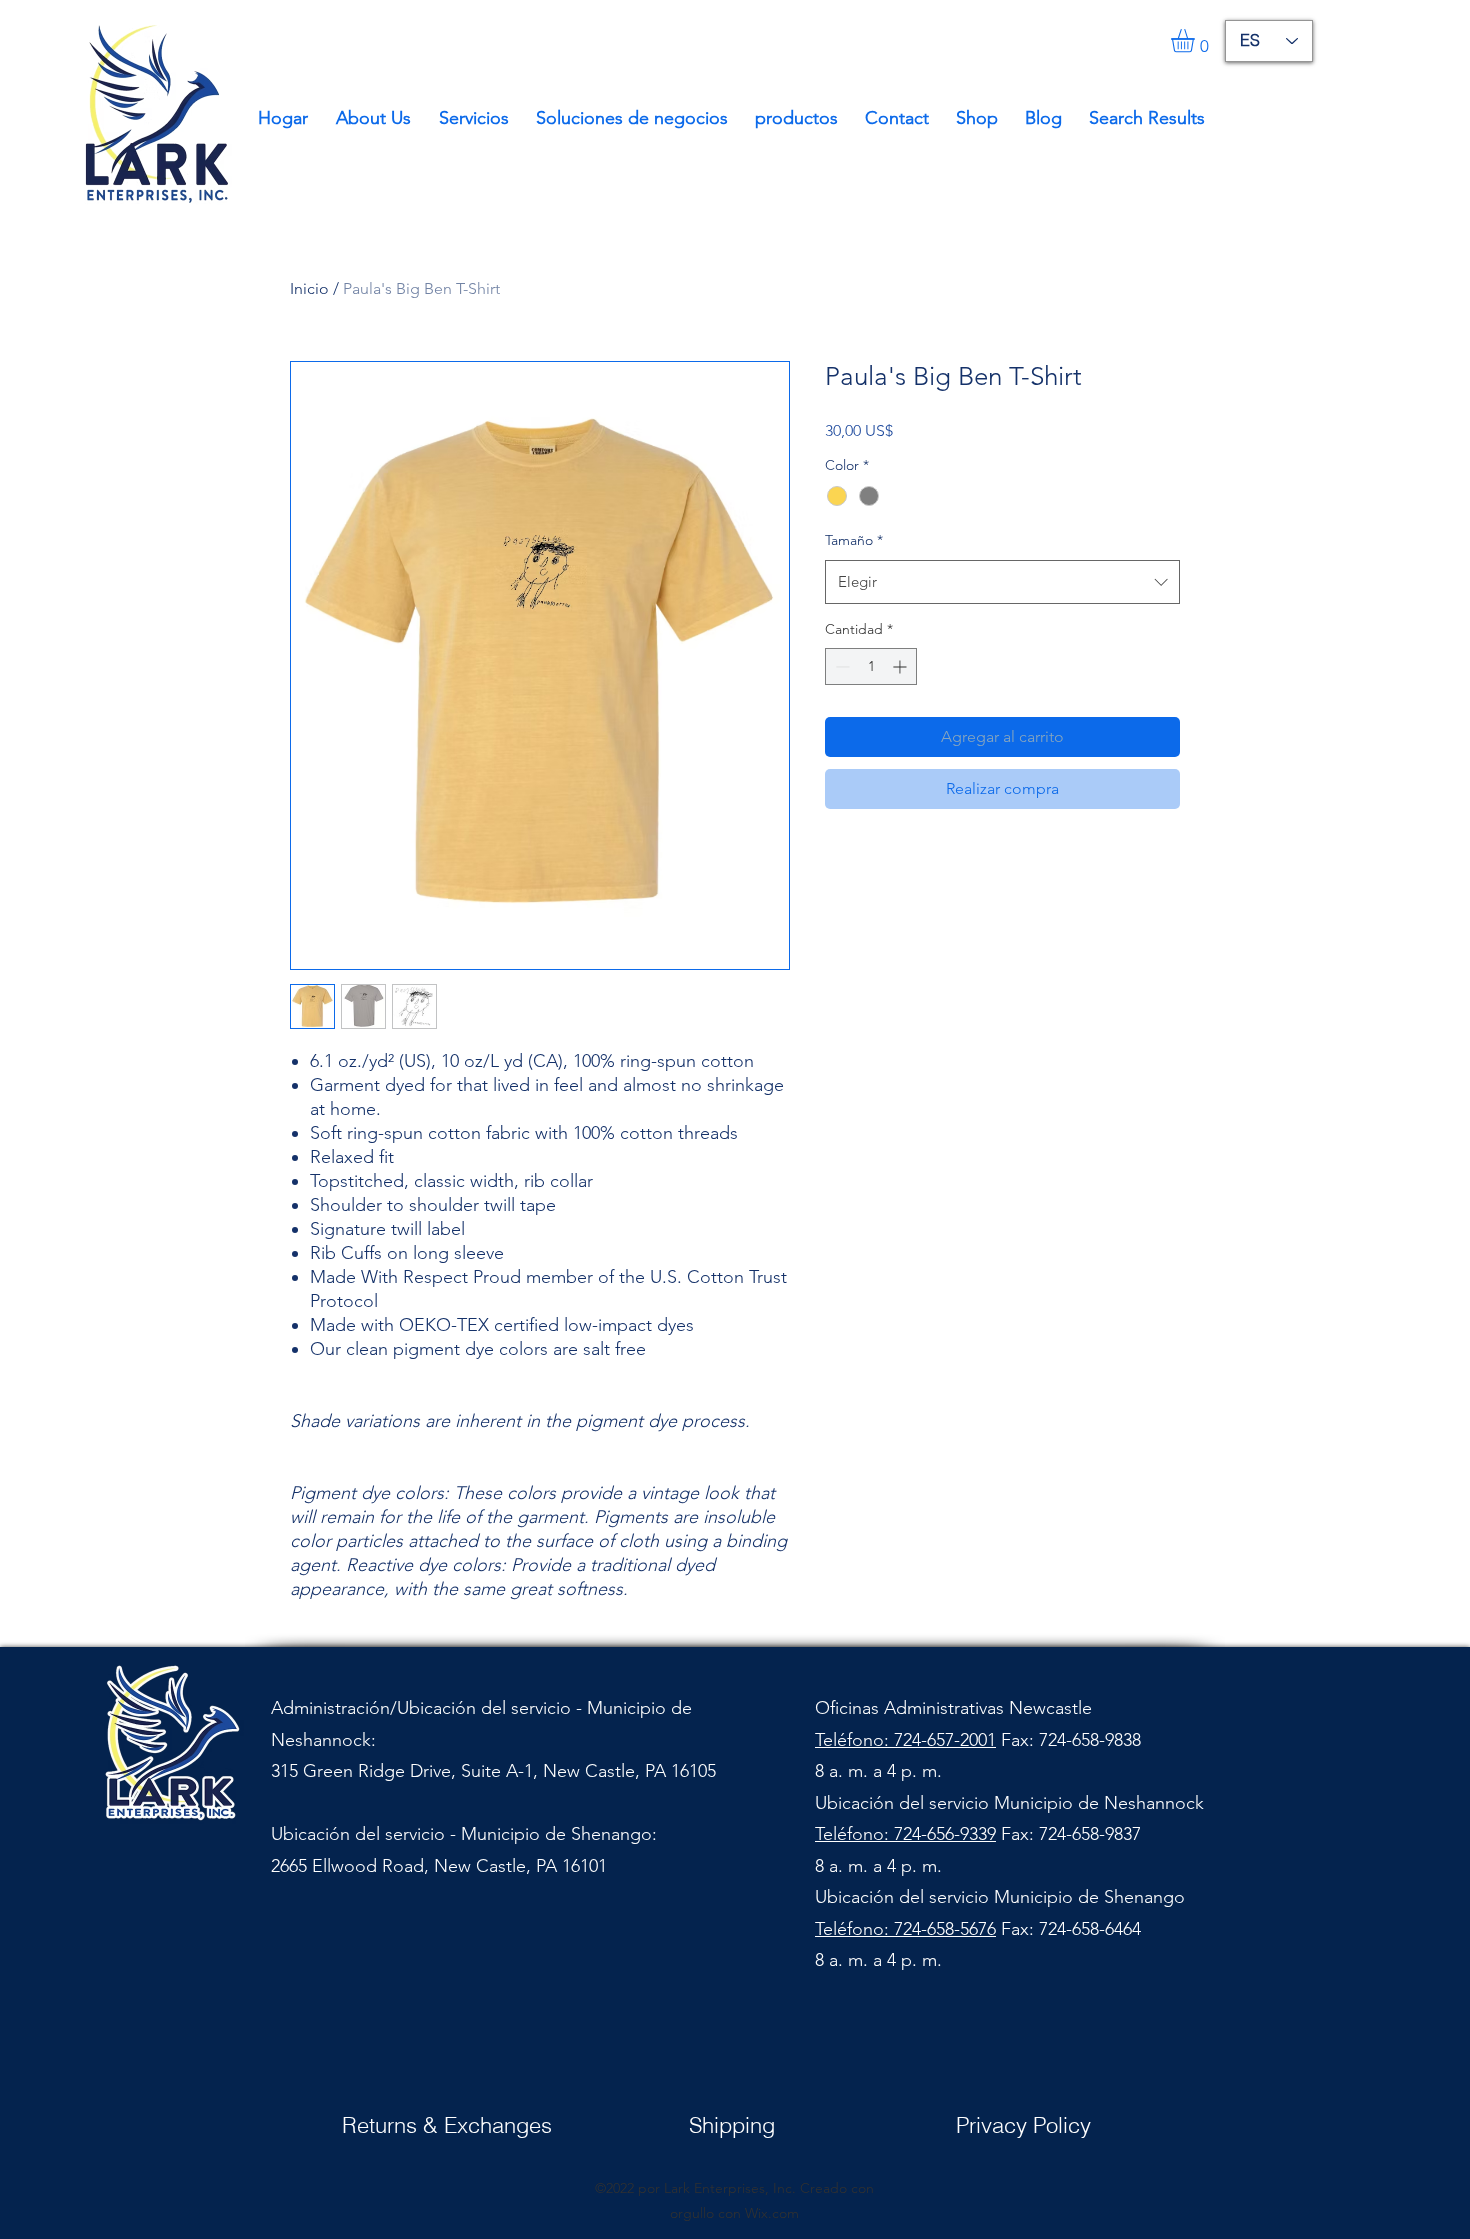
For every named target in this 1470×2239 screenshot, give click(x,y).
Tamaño (854, 540)
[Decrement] (840, 666)
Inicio (309, 288)
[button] (1196, 40)
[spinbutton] (871, 666)
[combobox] (1002, 582)
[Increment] (901, 666)
